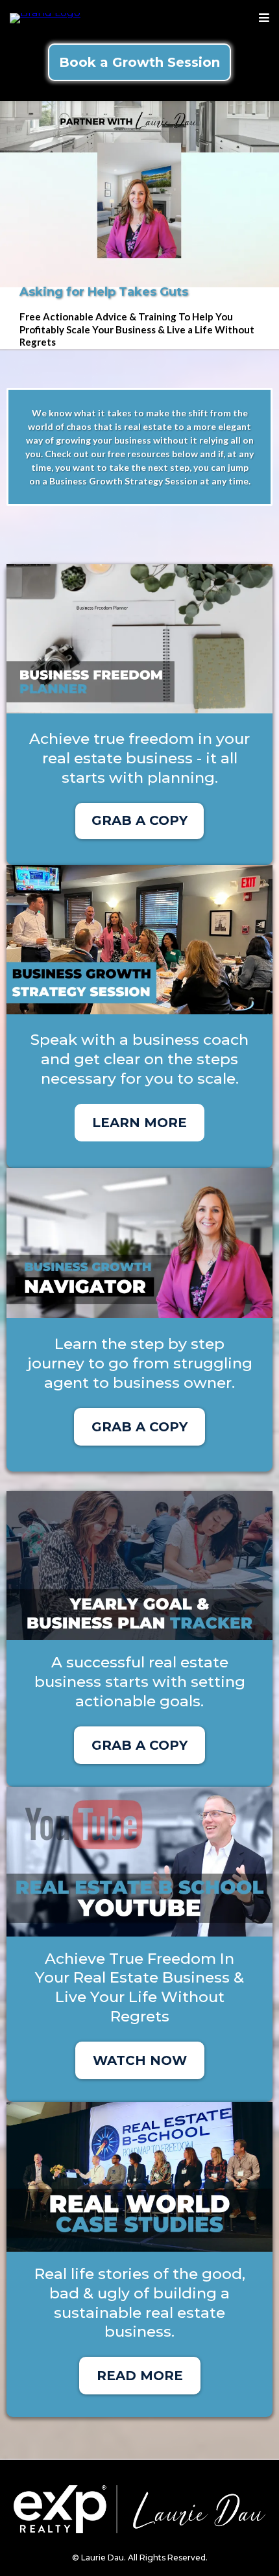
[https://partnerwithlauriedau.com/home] (45, 17)
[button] (264, 18)
